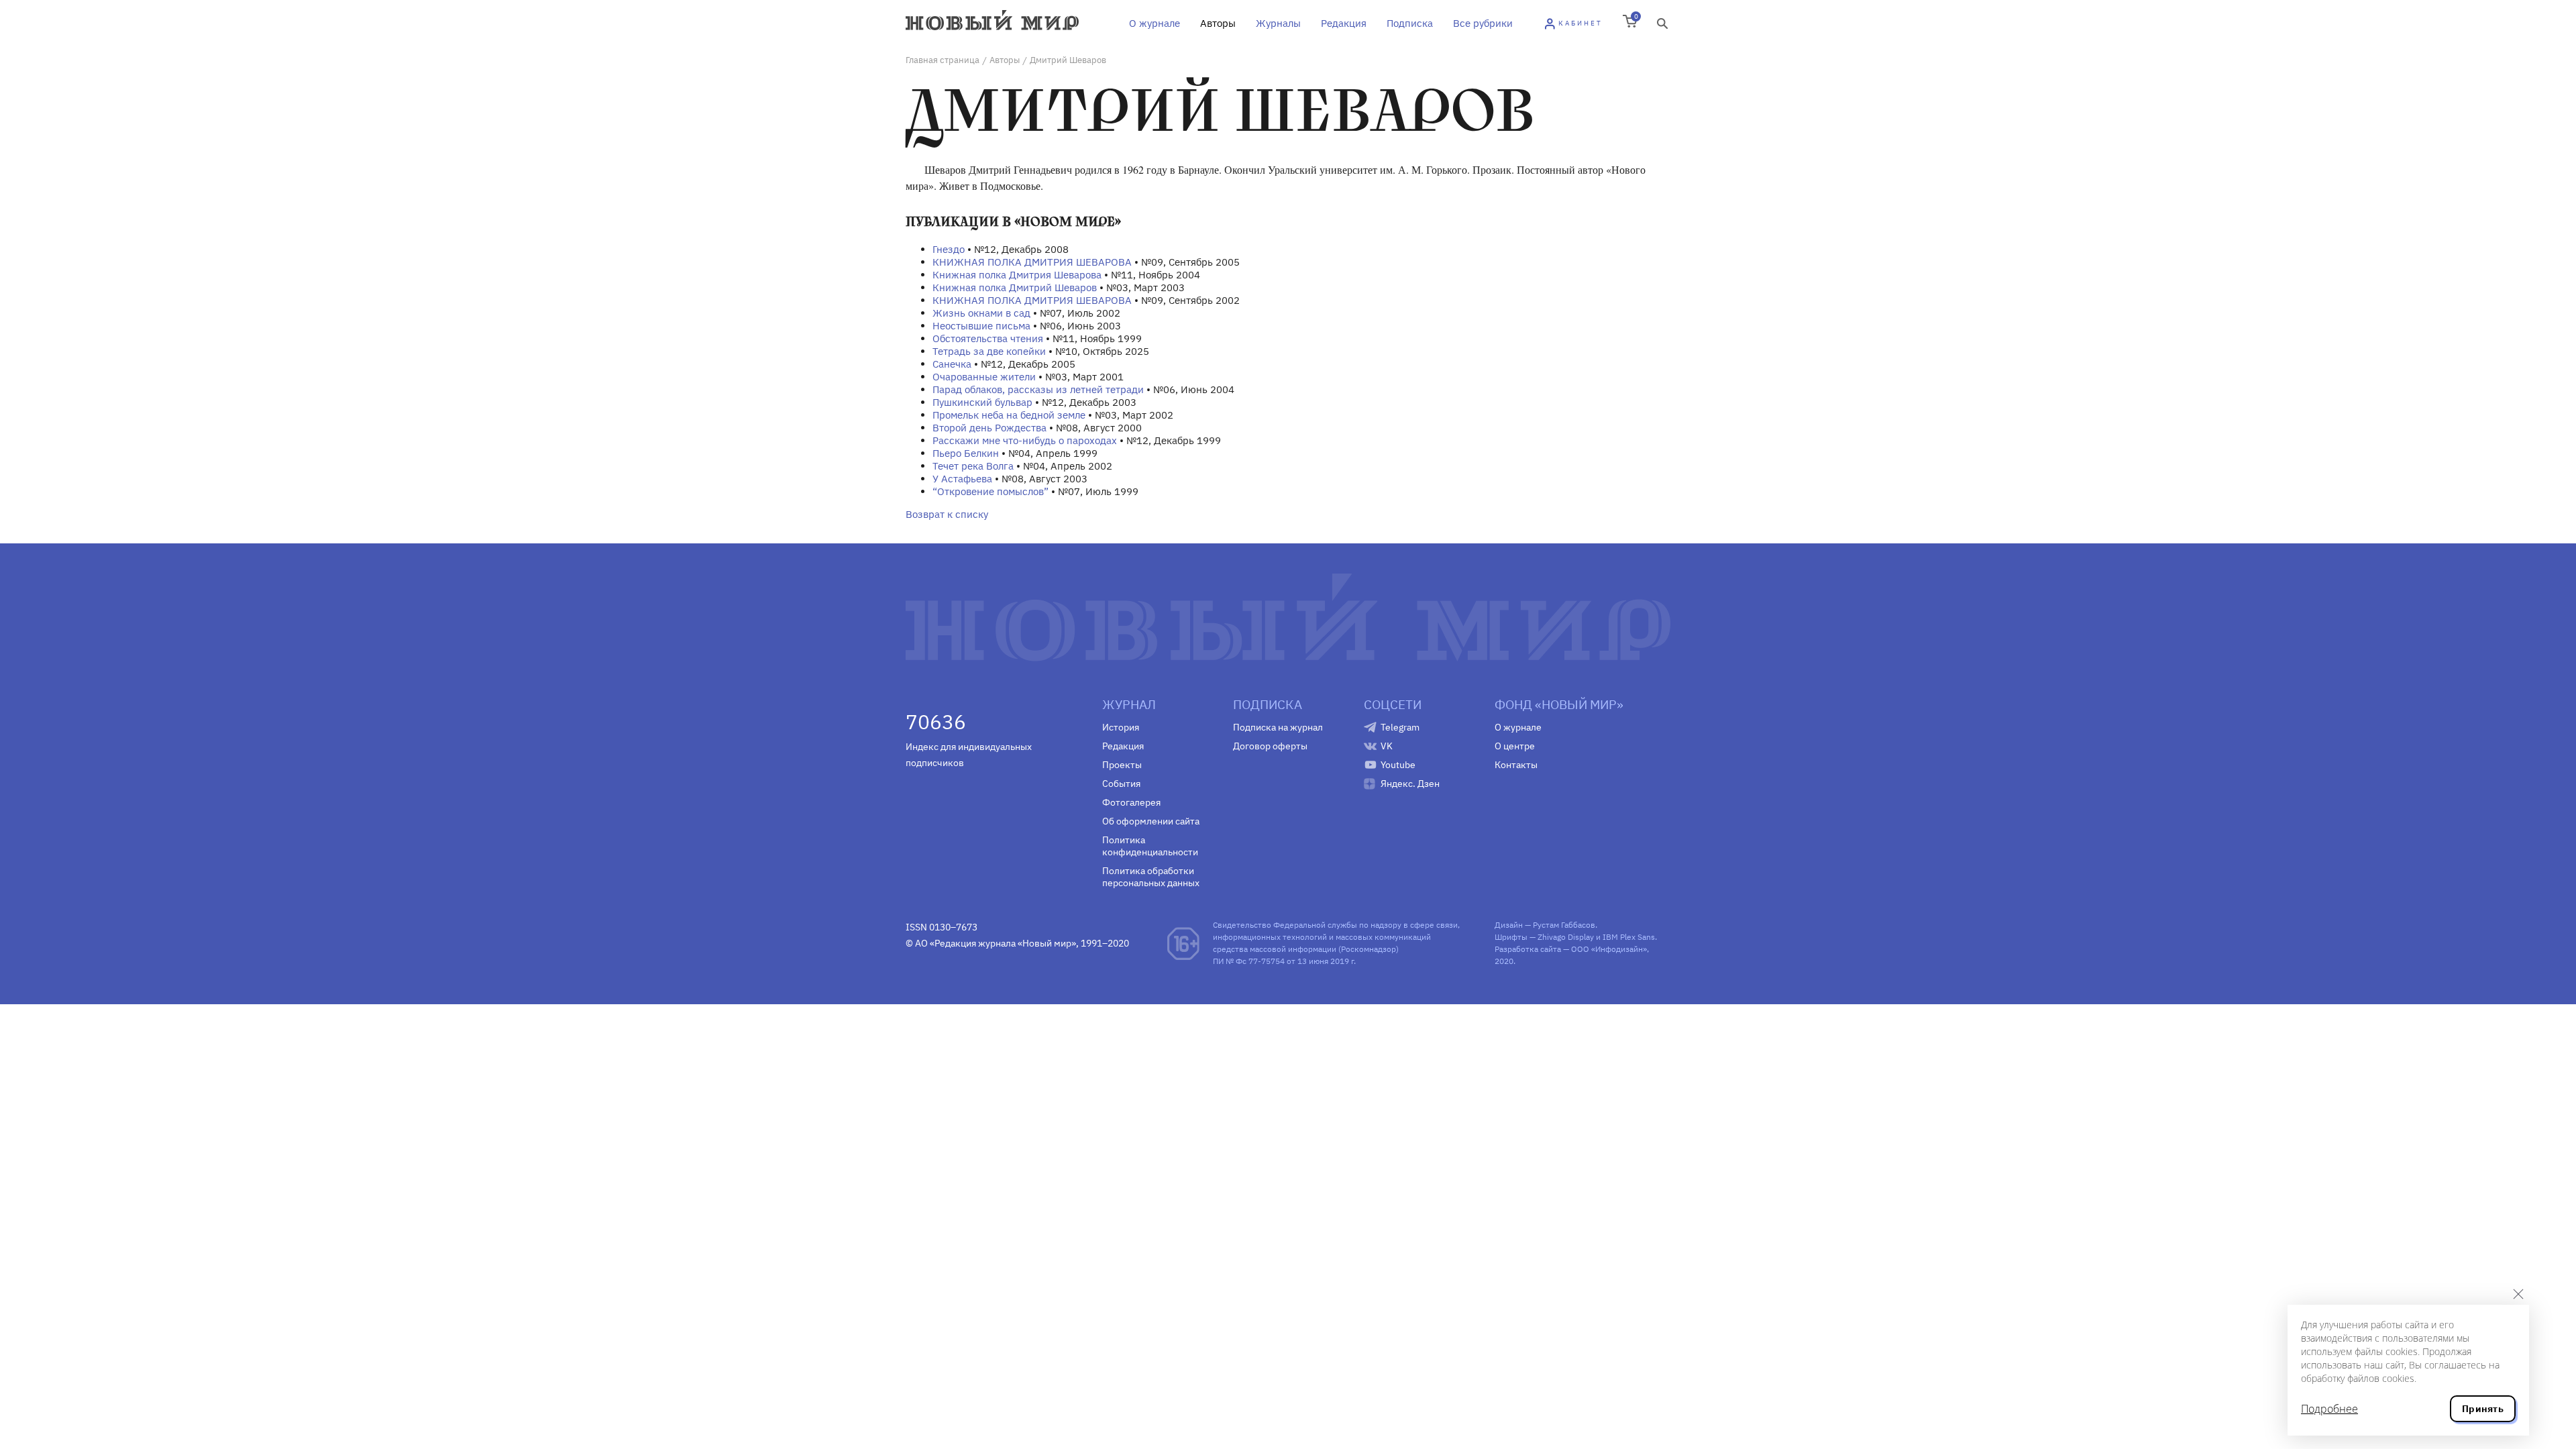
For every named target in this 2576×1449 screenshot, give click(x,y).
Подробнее (2329, 1409)
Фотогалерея (1131, 802)
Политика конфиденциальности (1150, 846)
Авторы (1218, 23)
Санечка (952, 364)
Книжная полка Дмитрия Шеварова (1017, 275)
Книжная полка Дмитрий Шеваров (1015, 287)
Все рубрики (1483, 23)
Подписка (1410, 23)
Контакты (1516, 765)
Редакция (1344, 23)
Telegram (1400, 727)
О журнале (1155, 23)
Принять (2483, 1409)
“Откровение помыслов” (990, 491)
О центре (1515, 746)
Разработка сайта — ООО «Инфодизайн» (1571, 949)
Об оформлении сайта (1151, 821)
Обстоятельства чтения (988, 338)
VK (1387, 746)
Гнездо (949, 249)
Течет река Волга (973, 466)
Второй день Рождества (989, 428)
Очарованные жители (984, 377)
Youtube (1398, 765)
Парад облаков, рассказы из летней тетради (1038, 389)
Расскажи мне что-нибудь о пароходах (1025, 440)
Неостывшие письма (981, 326)
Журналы (1278, 23)
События (1121, 784)
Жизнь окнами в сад (981, 313)
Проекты (1122, 765)
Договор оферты (1270, 746)
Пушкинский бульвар (982, 402)
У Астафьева (962, 479)
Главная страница (943, 60)
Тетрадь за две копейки (989, 351)
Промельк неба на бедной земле (1009, 415)
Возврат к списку (947, 514)
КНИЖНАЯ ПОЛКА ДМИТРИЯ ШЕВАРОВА (1032, 262)
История (1121, 727)
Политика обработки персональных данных (1151, 877)
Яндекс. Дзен (1410, 784)
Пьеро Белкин (966, 453)
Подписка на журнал (1278, 727)
